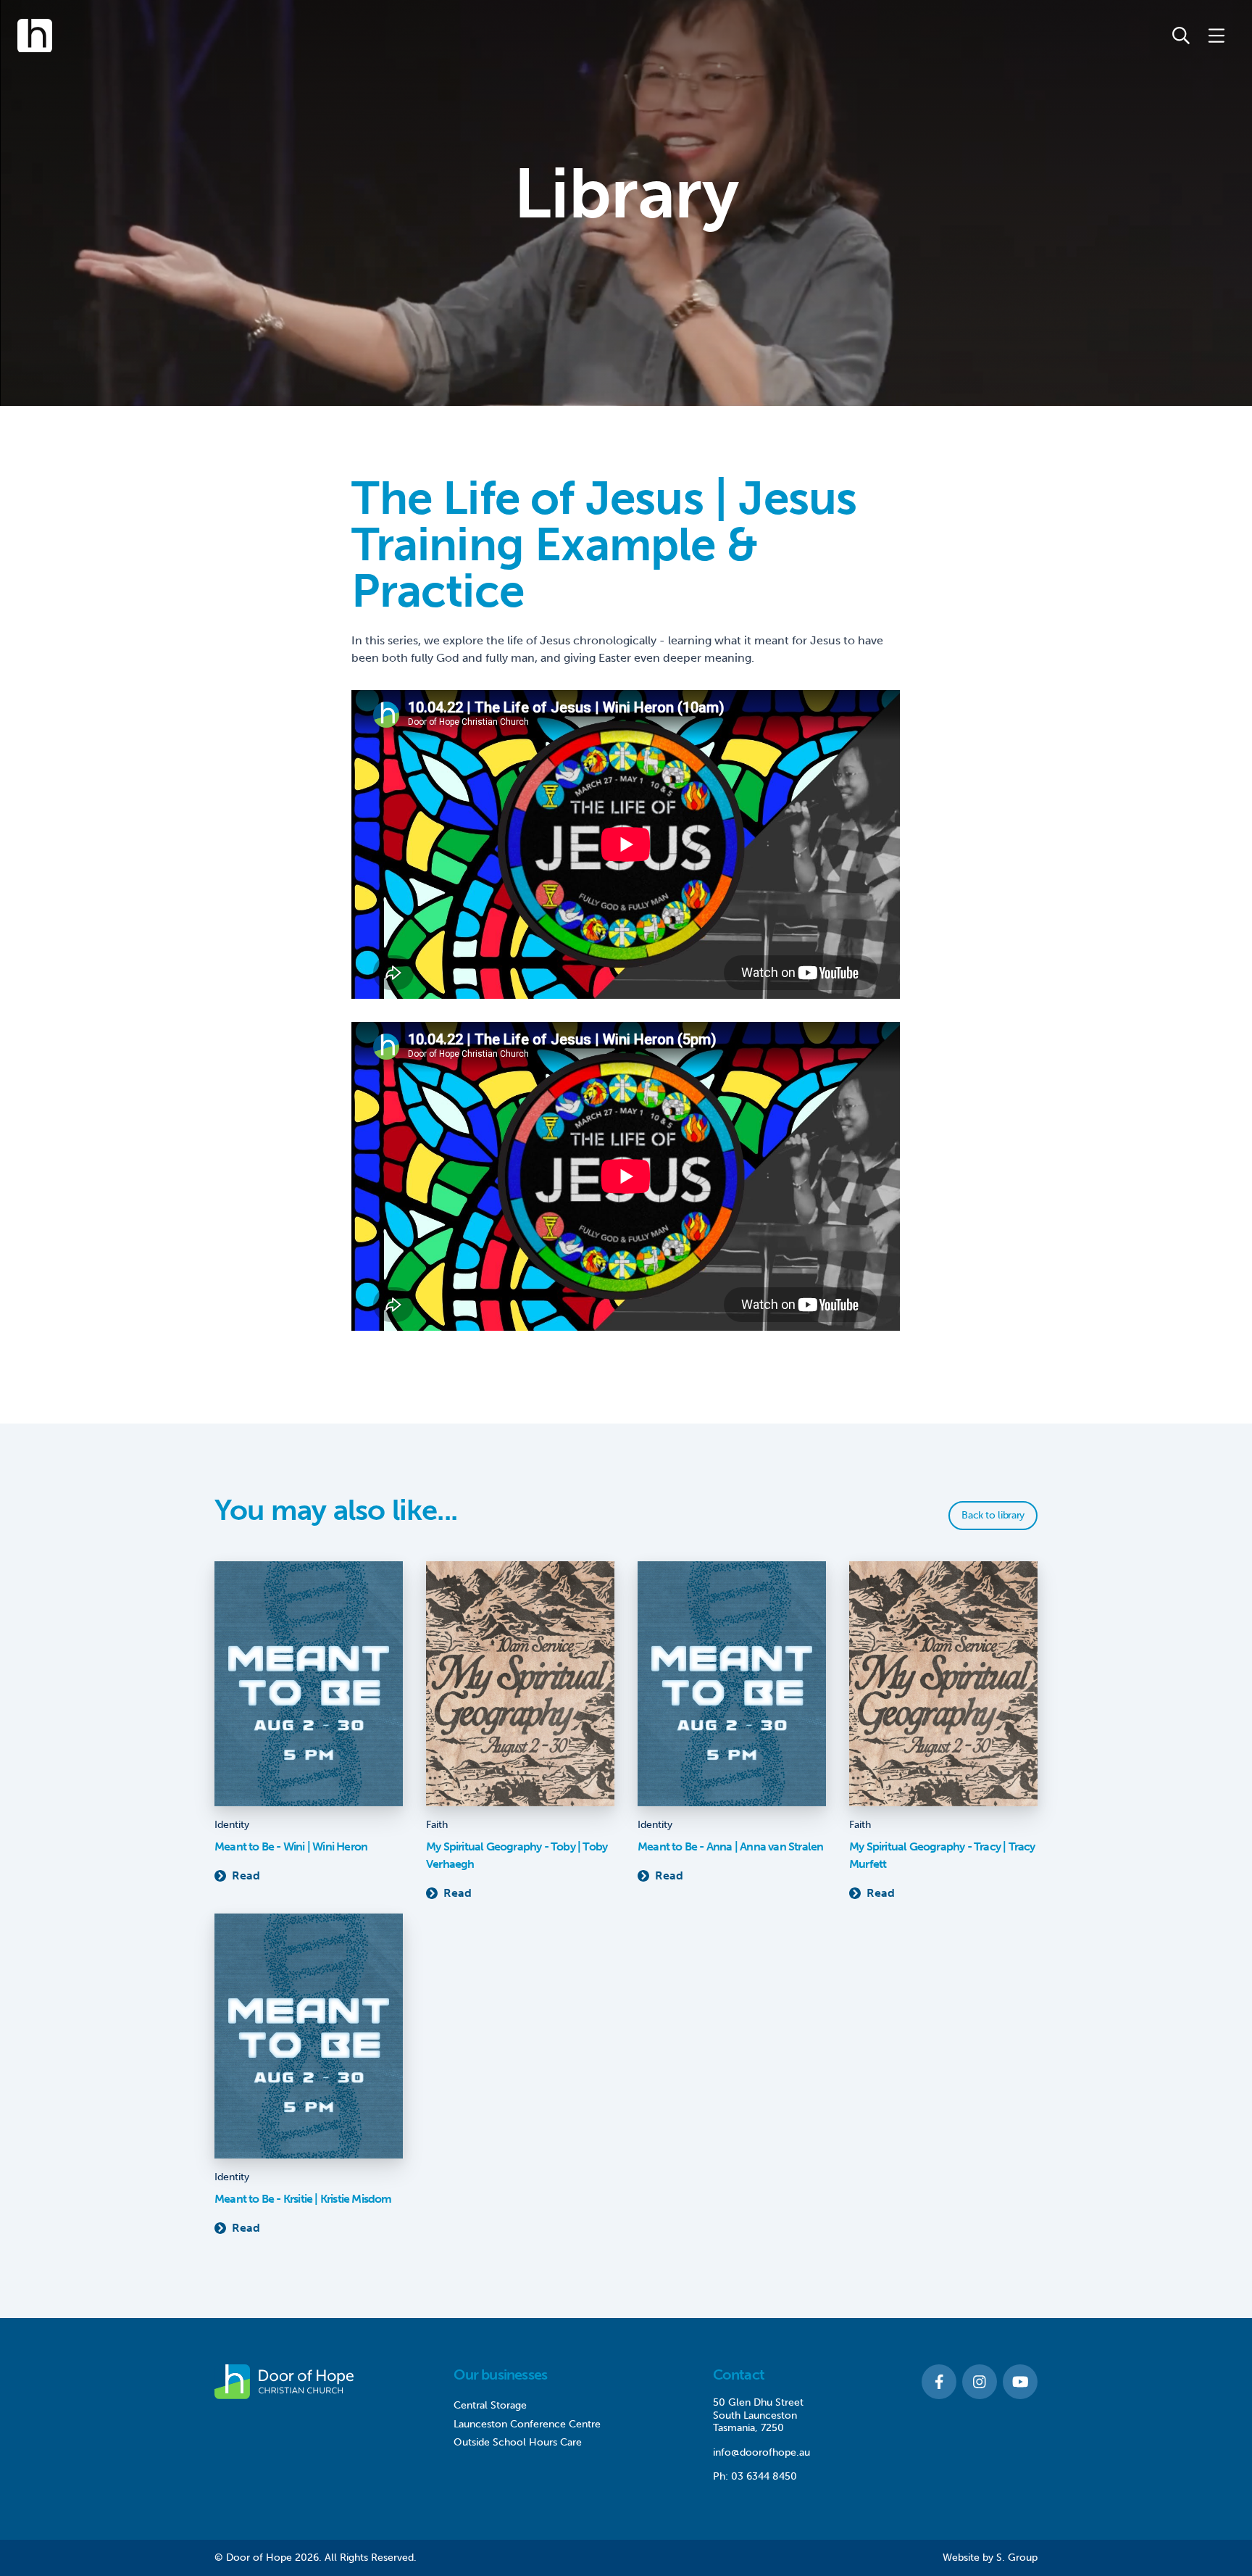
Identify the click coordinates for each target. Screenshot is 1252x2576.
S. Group (1017, 2558)
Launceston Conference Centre (527, 2424)
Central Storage (490, 2405)
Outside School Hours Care (518, 2442)
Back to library (993, 1515)
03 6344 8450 (764, 2476)
